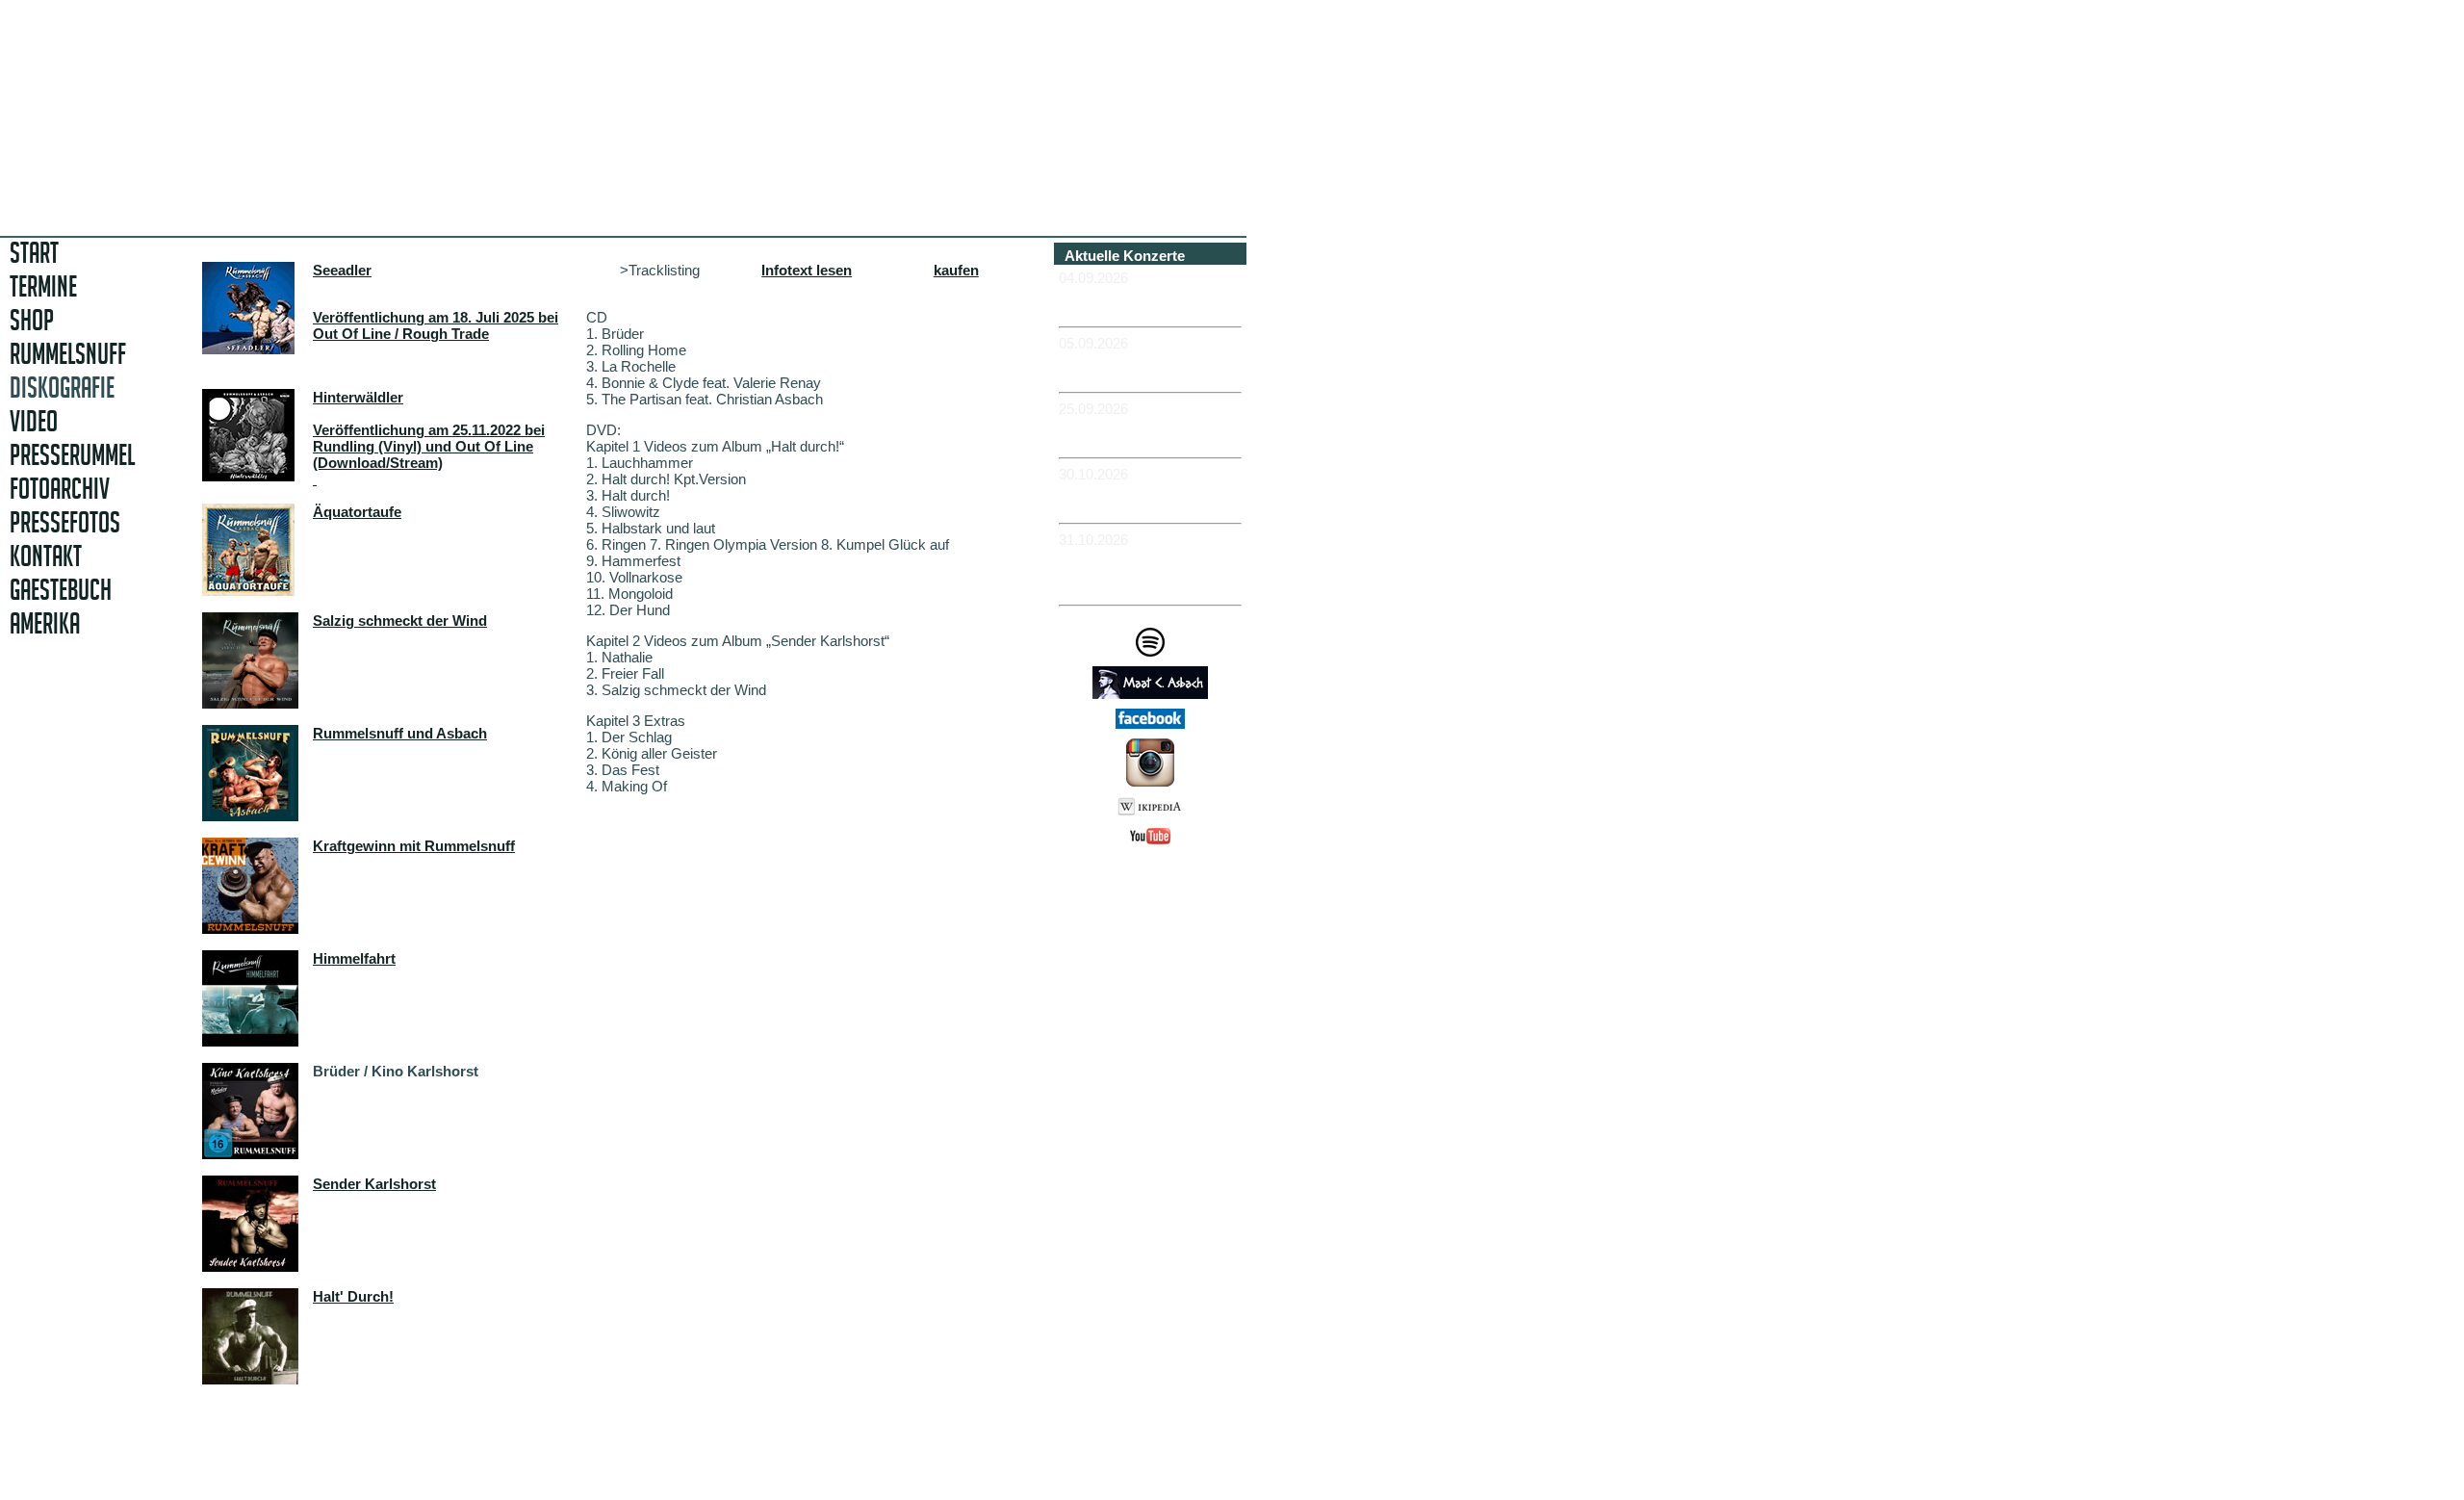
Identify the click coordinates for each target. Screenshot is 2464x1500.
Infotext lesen (807, 270)
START (34, 253)
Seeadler (342, 270)
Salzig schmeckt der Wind (400, 621)
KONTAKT (46, 556)
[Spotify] (1150, 651)
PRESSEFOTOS (65, 522)
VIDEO (34, 421)
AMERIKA (45, 623)
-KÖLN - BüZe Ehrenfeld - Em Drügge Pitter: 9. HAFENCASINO (1145, 572)
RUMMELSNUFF (68, 354)
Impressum (1157, 880)
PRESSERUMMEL (72, 455)
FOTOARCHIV (60, 489)
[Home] (469, 197)
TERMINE (43, 286)
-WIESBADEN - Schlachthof (1110, 499)
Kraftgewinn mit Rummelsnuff (414, 846)
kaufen (956, 270)
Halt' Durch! (353, 1296)
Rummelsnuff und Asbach (400, 733)
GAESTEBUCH (61, 590)
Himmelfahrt (354, 958)
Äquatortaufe (357, 512)
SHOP (32, 320)
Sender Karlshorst (374, 1184)
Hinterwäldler (358, 397)
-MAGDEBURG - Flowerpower (1115, 433)
